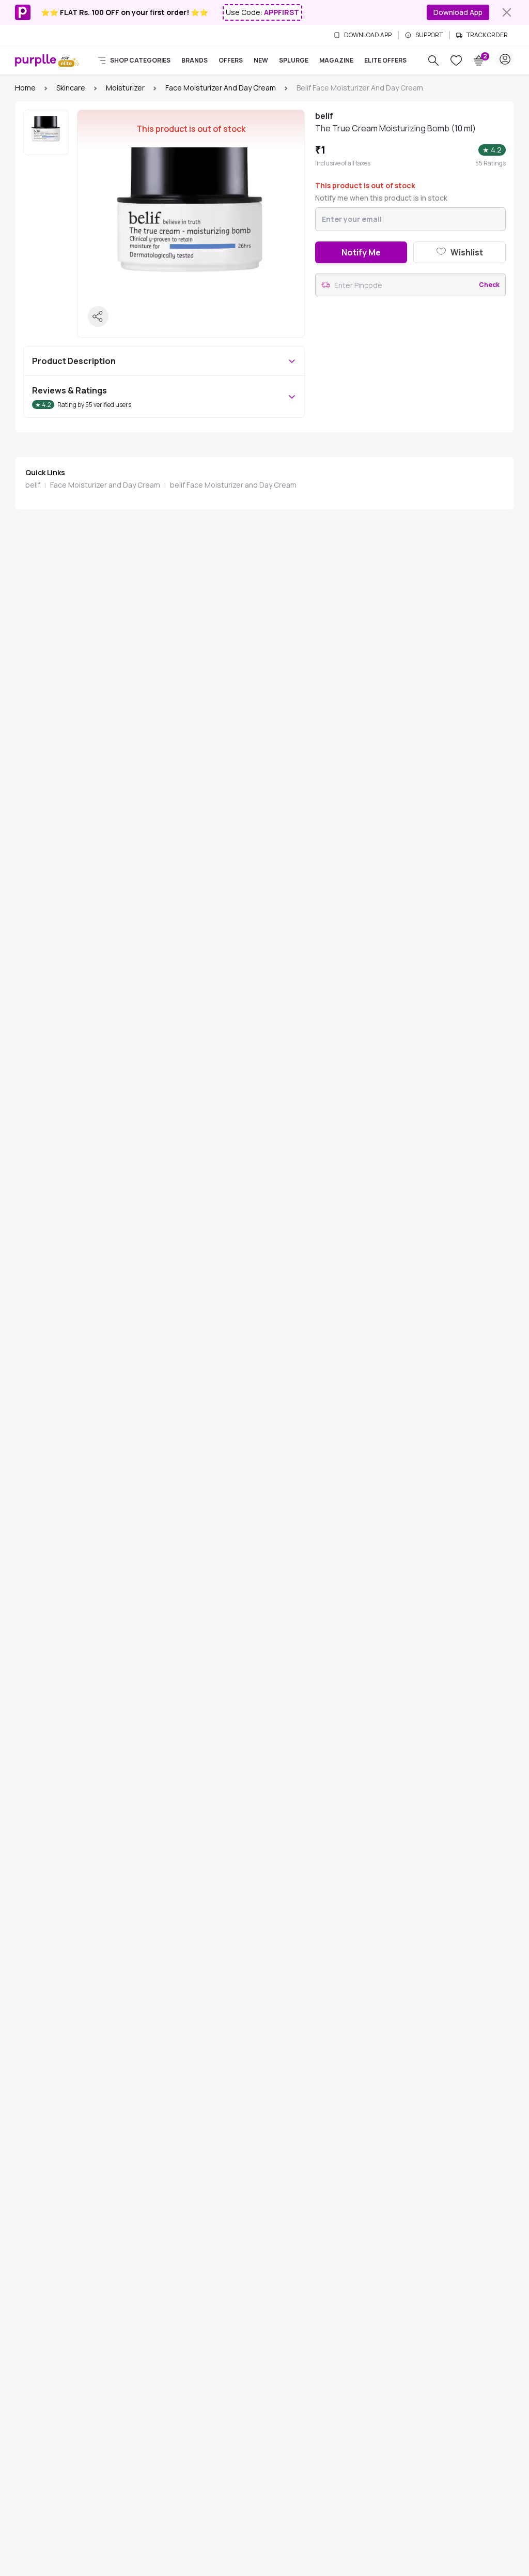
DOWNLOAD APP (368, 35)
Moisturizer (125, 88)
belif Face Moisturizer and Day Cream (233, 485)
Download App (458, 12)
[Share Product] (98, 316)
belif (33, 485)
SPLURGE (294, 60)
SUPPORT (429, 35)
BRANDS (195, 60)
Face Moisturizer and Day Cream (221, 88)
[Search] (433, 60)
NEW (261, 60)
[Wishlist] (456, 60)
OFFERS (231, 60)
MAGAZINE (336, 60)
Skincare (71, 88)
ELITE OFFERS (385, 60)
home (25, 88)
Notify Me (361, 252)
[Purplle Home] (36, 60)
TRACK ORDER (487, 35)
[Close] (507, 12)
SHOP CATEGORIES (140, 60)
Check (489, 285)
